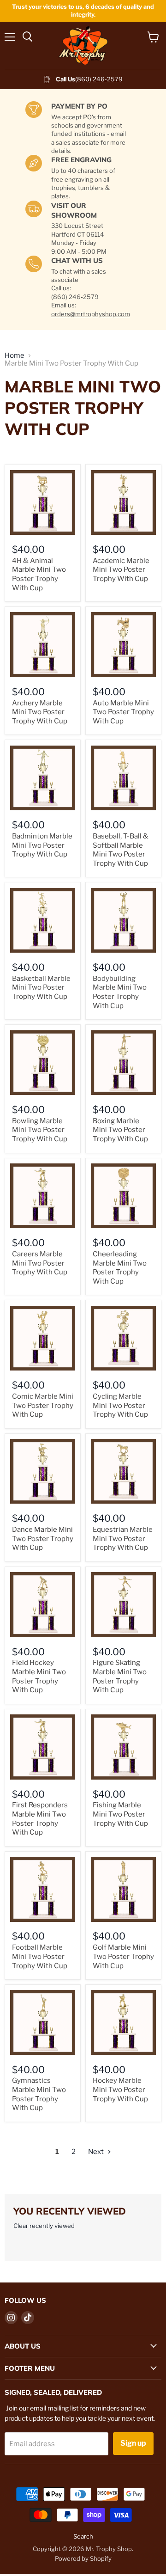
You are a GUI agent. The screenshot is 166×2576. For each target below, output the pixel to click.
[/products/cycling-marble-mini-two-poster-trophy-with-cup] (123, 1338)
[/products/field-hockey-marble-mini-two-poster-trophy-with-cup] (43, 1605)
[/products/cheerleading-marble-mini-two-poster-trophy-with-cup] (123, 1196)
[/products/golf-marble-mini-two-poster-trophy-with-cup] (123, 1889)
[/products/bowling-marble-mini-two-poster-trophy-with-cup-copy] (43, 1063)
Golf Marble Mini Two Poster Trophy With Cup (123, 1956)
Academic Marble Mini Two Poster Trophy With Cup (121, 570)
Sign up (133, 2443)
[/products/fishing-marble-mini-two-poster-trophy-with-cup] (123, 1747)
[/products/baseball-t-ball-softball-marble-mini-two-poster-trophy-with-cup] (123, 778)
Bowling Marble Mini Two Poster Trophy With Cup (40, 1130)
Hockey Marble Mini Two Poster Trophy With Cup (120, 2090)
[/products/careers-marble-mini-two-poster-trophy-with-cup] (43, 1196)
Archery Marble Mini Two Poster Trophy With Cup (40, 712)
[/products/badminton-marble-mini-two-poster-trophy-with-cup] (43, 778)
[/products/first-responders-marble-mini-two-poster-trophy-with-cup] (43, 1747)
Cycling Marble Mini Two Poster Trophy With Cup (120, 1405)
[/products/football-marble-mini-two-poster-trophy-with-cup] (43, 1889)
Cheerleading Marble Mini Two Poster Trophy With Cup (120, 1268)
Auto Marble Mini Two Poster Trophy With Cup (123, 712)
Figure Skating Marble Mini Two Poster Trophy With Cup (120, 1676)
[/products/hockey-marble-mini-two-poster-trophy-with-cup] (123, 2022)
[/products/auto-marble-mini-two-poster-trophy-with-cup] (123, 645)
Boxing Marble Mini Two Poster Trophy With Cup (120, 1130)
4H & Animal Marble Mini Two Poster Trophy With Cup (39, 574)
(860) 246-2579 (99, 79)
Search (83, 2536)
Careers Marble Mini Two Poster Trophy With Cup (40, 1263)
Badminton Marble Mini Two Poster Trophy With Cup (42, 845)
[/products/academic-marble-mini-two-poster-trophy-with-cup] (123, 503)
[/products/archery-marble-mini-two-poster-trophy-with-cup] (43, 645)
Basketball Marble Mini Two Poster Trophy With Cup (41, 988)
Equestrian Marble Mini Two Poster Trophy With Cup (123, 1539)
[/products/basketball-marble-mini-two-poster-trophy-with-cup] (43, 921)
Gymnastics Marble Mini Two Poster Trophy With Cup (39, 2094)
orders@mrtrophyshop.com (91, 314)
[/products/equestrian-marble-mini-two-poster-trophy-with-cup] (123, 1472)
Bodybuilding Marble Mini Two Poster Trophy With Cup (120, 992)
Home (15, 356)
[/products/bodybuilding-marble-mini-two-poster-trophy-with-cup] (123, 921)
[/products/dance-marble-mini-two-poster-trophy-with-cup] (43, 1472)
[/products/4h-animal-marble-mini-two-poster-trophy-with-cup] (43, 503)
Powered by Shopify (83, 2558)
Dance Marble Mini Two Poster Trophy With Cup (43, 1539)
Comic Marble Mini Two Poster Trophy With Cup (43, 1405)
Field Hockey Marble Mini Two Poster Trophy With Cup (39, 1676)
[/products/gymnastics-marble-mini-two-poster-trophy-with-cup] (43, 2022)
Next (97, 2152)
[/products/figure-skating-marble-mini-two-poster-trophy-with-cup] (123, 1605)
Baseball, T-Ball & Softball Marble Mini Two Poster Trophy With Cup (121, 850)
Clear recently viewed (44, 2226)
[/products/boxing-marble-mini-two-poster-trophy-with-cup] (123, 1063)
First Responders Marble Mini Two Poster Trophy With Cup (40, 1819)
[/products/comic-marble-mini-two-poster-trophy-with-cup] (43, 1338)
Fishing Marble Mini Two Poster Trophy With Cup (120, 1814)
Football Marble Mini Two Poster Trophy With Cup (40, 1956)
